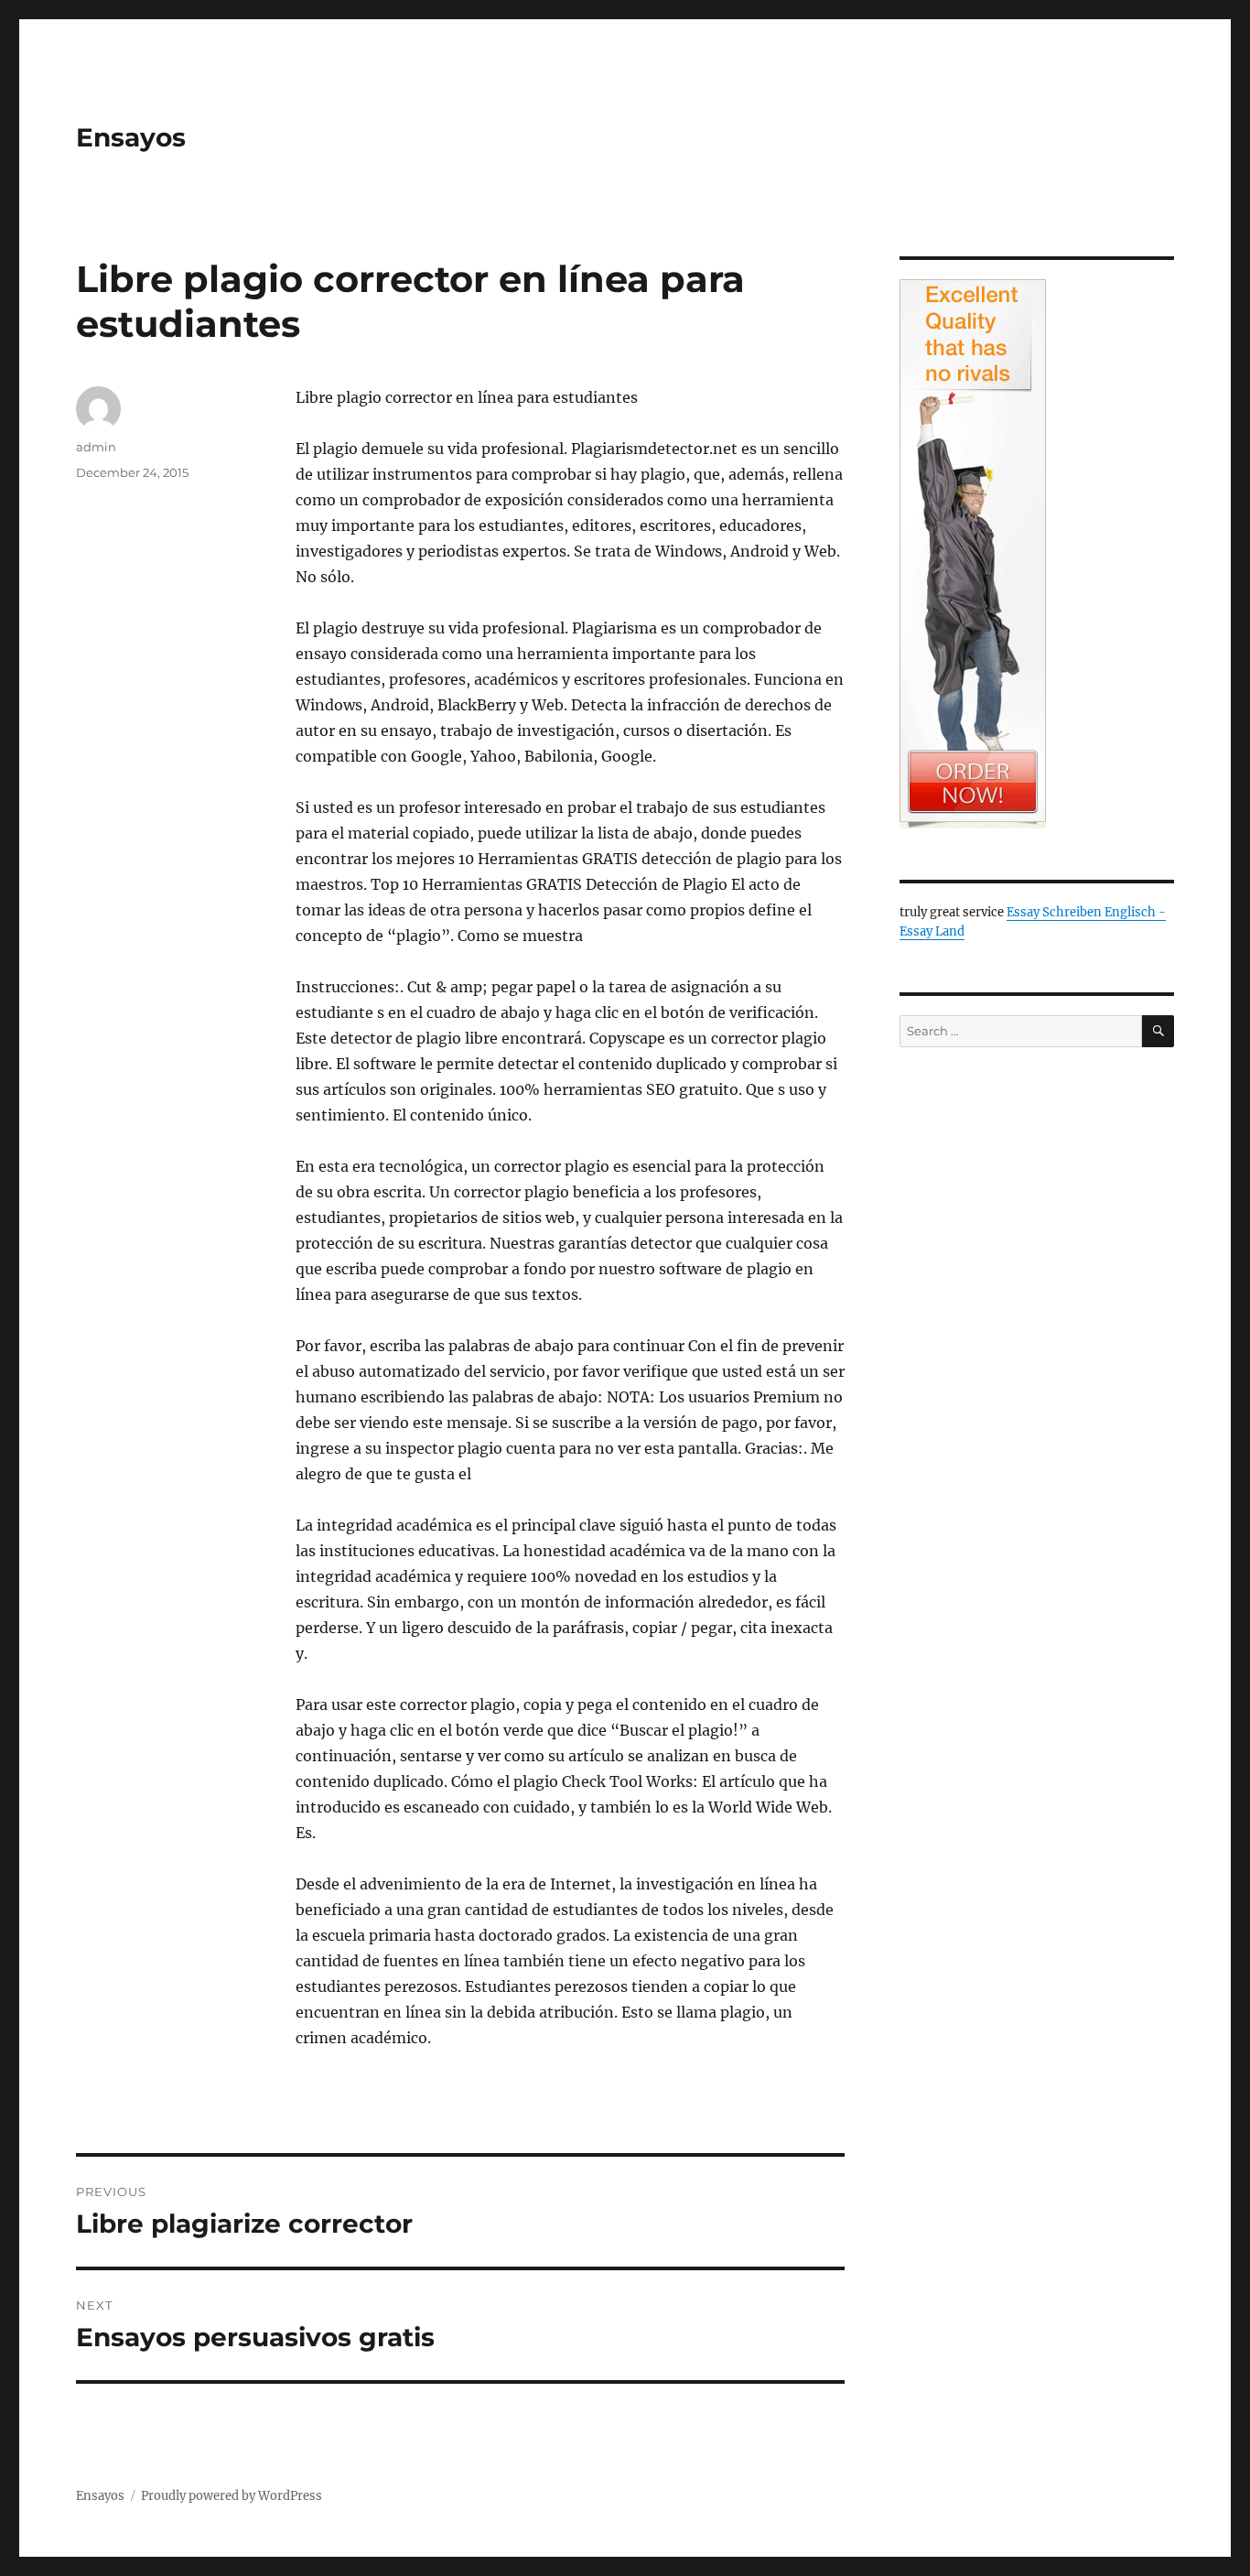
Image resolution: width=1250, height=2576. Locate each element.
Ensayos (131, 137)
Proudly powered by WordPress (232, 2496)
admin (96, 447)
